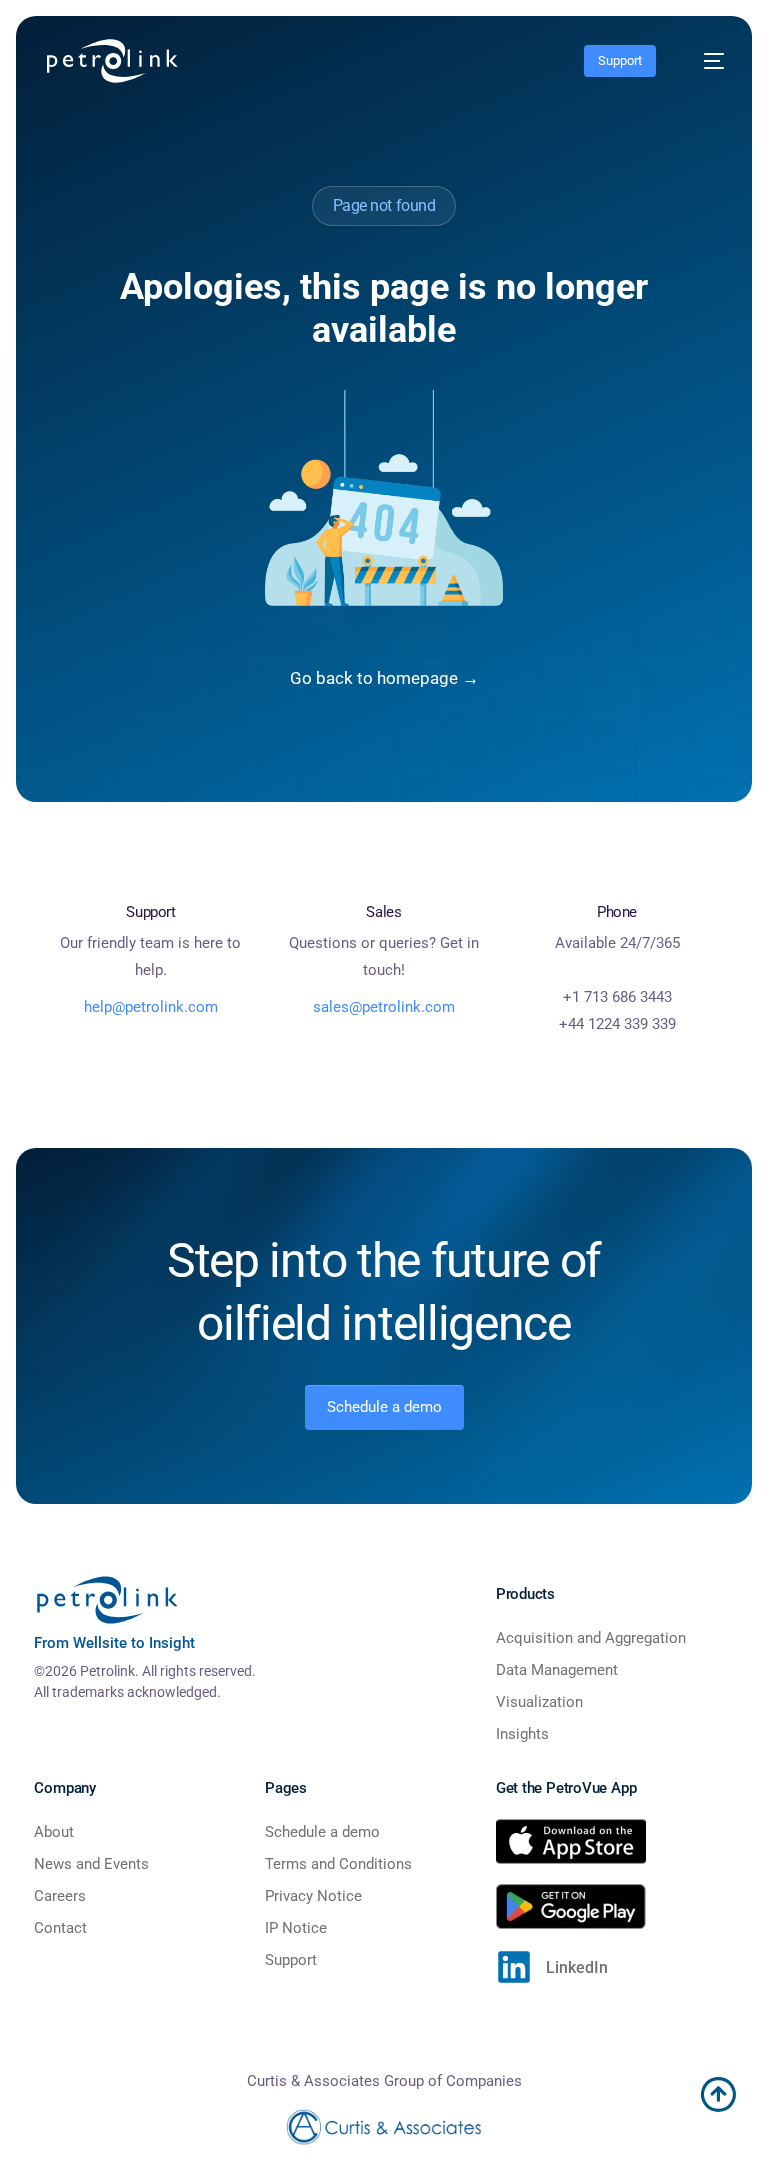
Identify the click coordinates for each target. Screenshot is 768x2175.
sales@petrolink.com (384, 1007)
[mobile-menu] (704, 61)
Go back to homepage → (384, 678)
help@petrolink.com (151, 1007)
